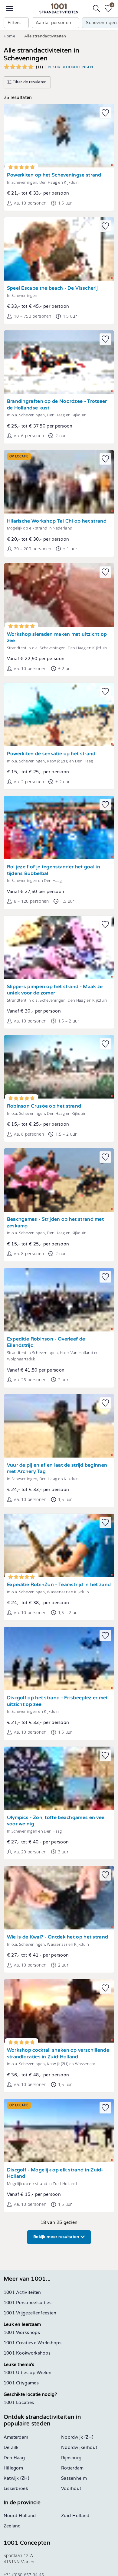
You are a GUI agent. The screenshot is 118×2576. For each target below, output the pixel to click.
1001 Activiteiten (22, 2293)
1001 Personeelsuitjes (28, 2303)
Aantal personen (54, 23)
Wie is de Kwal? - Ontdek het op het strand (58, 1937)
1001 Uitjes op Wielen (28, 2373)
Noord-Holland (20, 2516)
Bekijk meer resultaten (57, 2237)
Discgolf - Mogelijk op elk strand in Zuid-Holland (55, 2173)
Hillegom (13, 2468)
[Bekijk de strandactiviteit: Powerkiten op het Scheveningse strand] (59, 136)
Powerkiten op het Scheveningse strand (54, 175)
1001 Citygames (21, 2383)
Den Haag (14, 2458)
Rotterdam (72, 2468)
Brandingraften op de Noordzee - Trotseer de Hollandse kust (57, 405)
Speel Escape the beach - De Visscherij (52, 288)
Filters (14, 23)
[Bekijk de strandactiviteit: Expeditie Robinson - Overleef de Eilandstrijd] (59, 1300)
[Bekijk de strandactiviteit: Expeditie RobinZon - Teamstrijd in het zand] (59, 1545)
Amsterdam (16, 2437)
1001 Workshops (22, 2333)
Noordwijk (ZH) (77, 2437)
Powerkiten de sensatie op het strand (51, 754)
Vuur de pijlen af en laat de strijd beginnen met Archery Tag (57, 1469)
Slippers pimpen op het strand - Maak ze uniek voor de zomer (55, 990)
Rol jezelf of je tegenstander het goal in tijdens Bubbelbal (54, 870)
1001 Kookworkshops (27, 2353)
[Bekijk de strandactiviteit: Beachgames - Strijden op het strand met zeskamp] (59, 1180)
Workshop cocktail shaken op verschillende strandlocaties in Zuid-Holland (58, 2054)
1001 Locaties (19, 2403)
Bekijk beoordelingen (70, 67)
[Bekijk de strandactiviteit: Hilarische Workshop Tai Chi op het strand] (59, 482)
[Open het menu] (10, 8)
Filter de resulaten (29, 82)
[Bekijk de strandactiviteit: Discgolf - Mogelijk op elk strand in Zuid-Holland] (59, 2131)
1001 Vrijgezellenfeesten (30, 2313)
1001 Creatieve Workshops (33, 2343)
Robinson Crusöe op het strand (44, 1106)
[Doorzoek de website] (97, 8)
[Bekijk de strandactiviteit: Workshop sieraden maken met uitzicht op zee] (59, 595)
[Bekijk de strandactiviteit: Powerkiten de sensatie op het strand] (59, 714)
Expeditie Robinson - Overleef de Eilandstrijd (46, 1342)
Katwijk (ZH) (16, 2478)
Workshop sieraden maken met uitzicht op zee (57, 638)
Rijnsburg (71, 2458)
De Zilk (11, 2448)
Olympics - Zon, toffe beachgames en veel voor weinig (56, 1821)
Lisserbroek (16, 2489)
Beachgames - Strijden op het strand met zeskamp (55, 1223)
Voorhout (71, 2489)
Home (9, 36)
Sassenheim (74, 2478)
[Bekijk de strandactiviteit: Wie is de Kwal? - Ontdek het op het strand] (59, 1898)
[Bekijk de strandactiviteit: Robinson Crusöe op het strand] (59, 1067)
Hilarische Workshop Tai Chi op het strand (57, 521)
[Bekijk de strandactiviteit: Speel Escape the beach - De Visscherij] (59, 249)
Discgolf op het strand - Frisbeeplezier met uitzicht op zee (57, 1701)
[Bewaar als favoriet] (105, 113)
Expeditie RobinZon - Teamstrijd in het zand (59, 1585)
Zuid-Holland (75, 2516)
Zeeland (12, 2526)
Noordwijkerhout (79, 2448)
